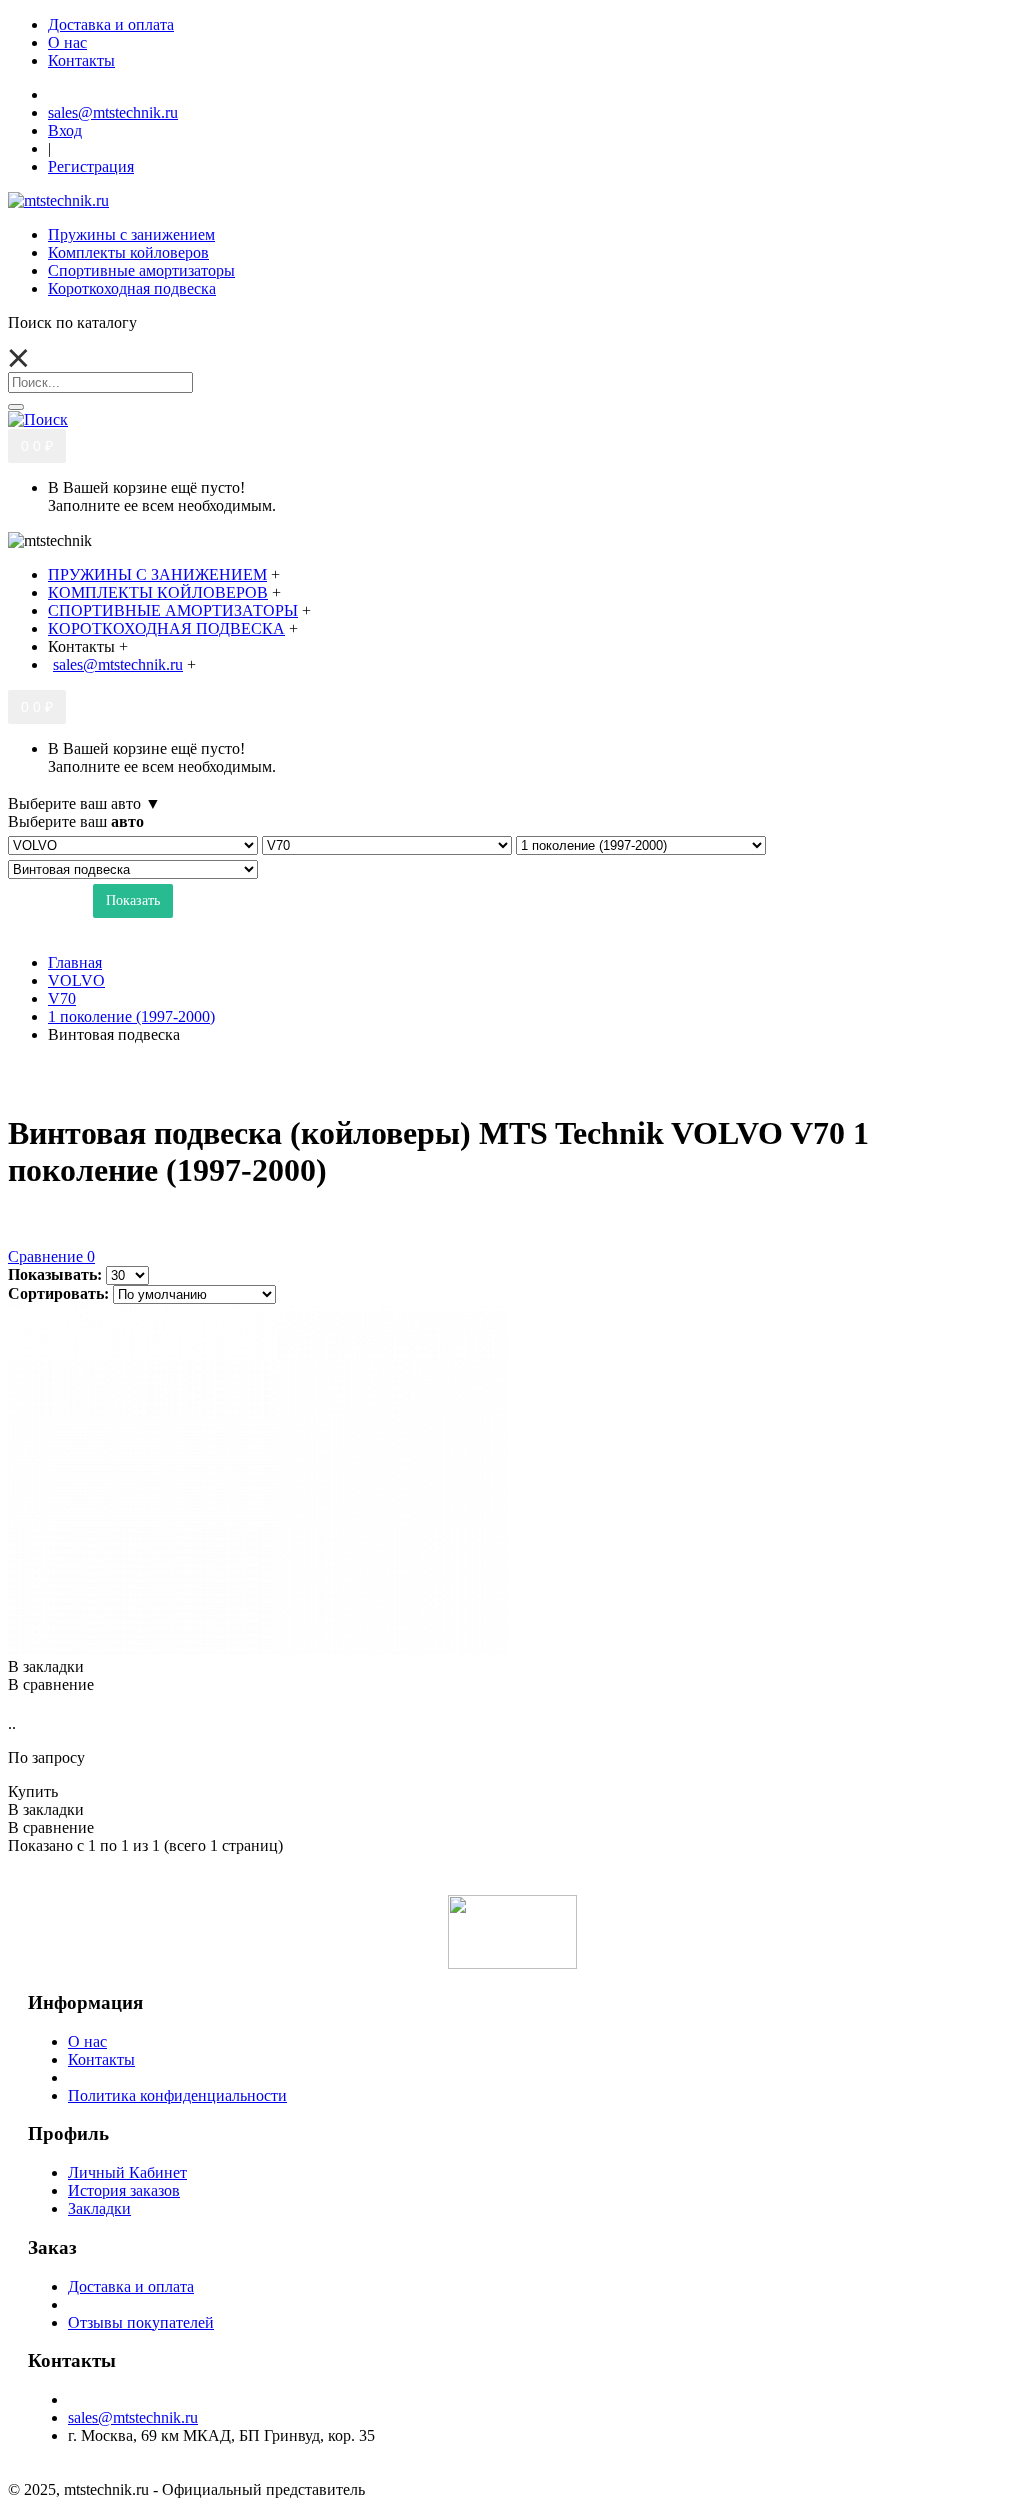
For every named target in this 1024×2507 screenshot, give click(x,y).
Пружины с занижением (131, 234)
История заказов (124, 2190)
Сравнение (51, 1256)
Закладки (99, 2208)
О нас (87, 2041)
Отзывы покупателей (141, 2322)
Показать (133, 900)
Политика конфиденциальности (177, 2095)
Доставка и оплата (131, 2286)
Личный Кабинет (127, 2172)
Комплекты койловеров (128, 252)
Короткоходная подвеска (132, 288)
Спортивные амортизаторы (141, 270)
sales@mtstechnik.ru (133, 2417)
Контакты (101, 2059)
